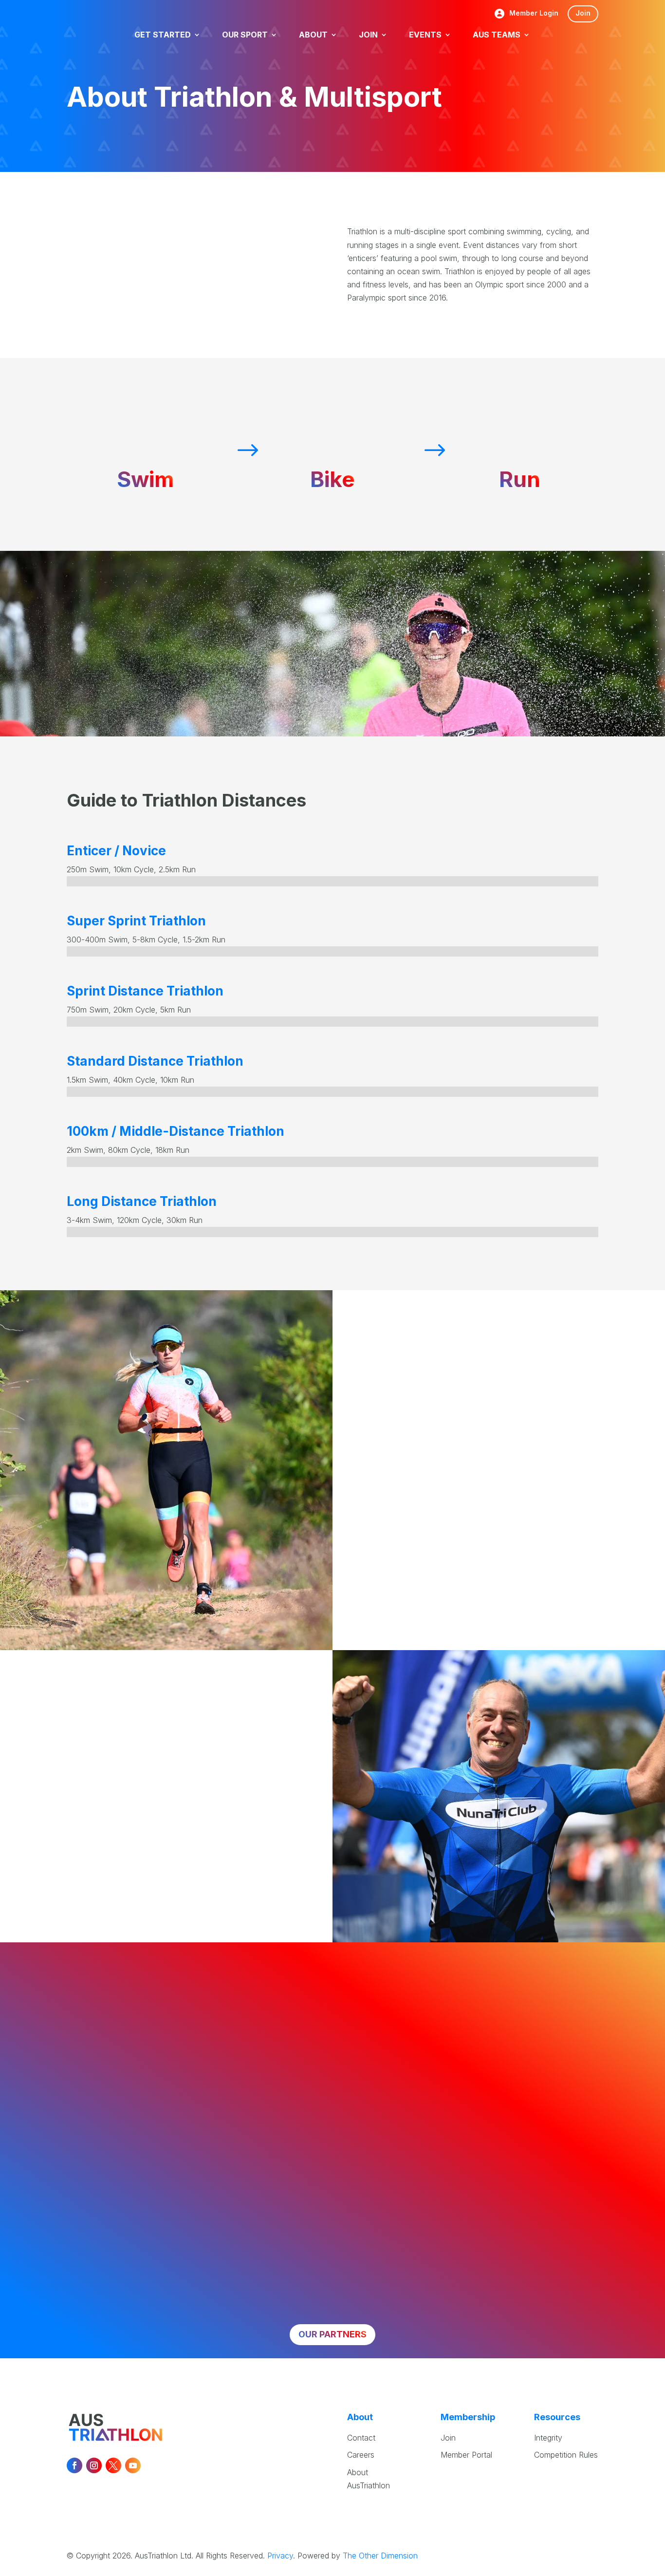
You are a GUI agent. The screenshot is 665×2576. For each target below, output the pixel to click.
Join (583, 13)
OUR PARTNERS (332, 2334)
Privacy (280, 2556)
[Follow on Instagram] (94, 2465)
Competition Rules (566, 2455)
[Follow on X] (113, 2465)
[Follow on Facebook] (74, 2465)
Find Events (136, 1879)
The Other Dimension (380, 2556)
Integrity (548, 2438)
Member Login (534, 13)
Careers (361, 2455)
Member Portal (466, 2455)
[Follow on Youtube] (133, 2465)
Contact (361, 2438)
